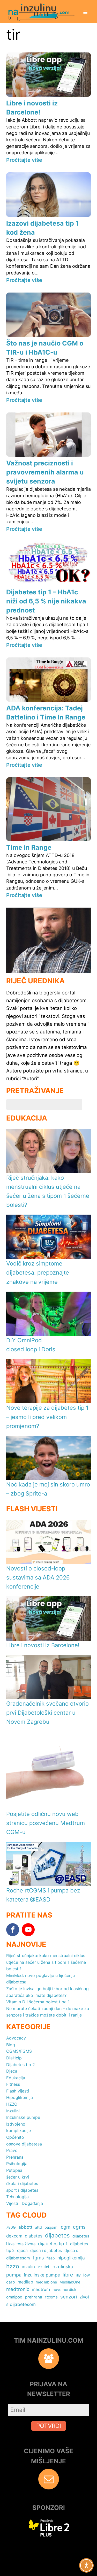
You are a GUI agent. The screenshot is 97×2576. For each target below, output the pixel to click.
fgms (38, 2258)
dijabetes (57, 2235)
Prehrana (15, 2157)
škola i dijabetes (22, 2183)
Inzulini (13, 2111)
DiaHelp (14, 2058)
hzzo (13, 2266)
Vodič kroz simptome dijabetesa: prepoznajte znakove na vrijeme (38, 1272)
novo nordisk (64, 2290)
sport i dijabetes (22, 2190)
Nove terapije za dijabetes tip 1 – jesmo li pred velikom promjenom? (47, 1417)
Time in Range (29, 847)
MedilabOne (70, 2282)
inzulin (28, 2267)
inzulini (43, 2267)
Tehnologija (17, 2197)
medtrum (41, 2289)
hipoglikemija (71, 2258)
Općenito (15, 2137)
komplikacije (18, 2130)
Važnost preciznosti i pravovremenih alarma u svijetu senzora (45, 472)
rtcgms (51, 2297)
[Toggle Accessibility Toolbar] (86, 2565)
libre (68, 2275)
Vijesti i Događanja (25, 2203)
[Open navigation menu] (85, 13)
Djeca (12, 2071)
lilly (78, 2275)
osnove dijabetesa (24, 2144)
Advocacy (16, 2038)
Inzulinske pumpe (23, 2117)
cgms (79, 2227)
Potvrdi (49, 2426)
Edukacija (16, 2078)
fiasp (51, 2258)
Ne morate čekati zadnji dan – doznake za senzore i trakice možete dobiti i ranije (48, 2012)
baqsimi (51, 2227)
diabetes (34, 2236)
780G (11, 2227)
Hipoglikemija (20, 2097)
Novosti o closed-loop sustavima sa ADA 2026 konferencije (38, 1577)
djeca (22, 2251)
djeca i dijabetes (46, 2251)
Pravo (12, 2150)
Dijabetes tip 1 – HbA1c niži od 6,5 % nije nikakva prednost (46, 601)
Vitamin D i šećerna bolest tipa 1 (38, 2002)
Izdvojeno (16, 2124)
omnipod (14, 2297)
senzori (69, 2297)
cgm (66, 2227)
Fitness (13, 2084)
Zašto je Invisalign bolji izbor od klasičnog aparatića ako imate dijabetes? (47, 1992)
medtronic (18, 2289)
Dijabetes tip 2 (21, 2065)
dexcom (14, 2236)
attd (38, 2227)
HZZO (12, 2104)
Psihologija (17, 2164)
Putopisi (14, 2170)
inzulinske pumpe (42, 2275)
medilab (25, 2282)
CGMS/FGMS (19, 2051)
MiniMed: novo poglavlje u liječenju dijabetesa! (40, 1979)
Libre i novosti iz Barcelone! (43, 1645)
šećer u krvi (18, 2177)
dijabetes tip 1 (53, 2244)
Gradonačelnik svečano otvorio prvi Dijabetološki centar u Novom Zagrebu (47, 1713)
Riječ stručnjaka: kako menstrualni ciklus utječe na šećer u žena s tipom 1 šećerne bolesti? (46, 1962)
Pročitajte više (24, 160)
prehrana (34, 2297)
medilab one (46, 2282)
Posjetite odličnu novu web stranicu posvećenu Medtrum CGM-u (46, 1823)
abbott (25, 2227)
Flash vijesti (18, 2091)
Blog (11, 2045)
